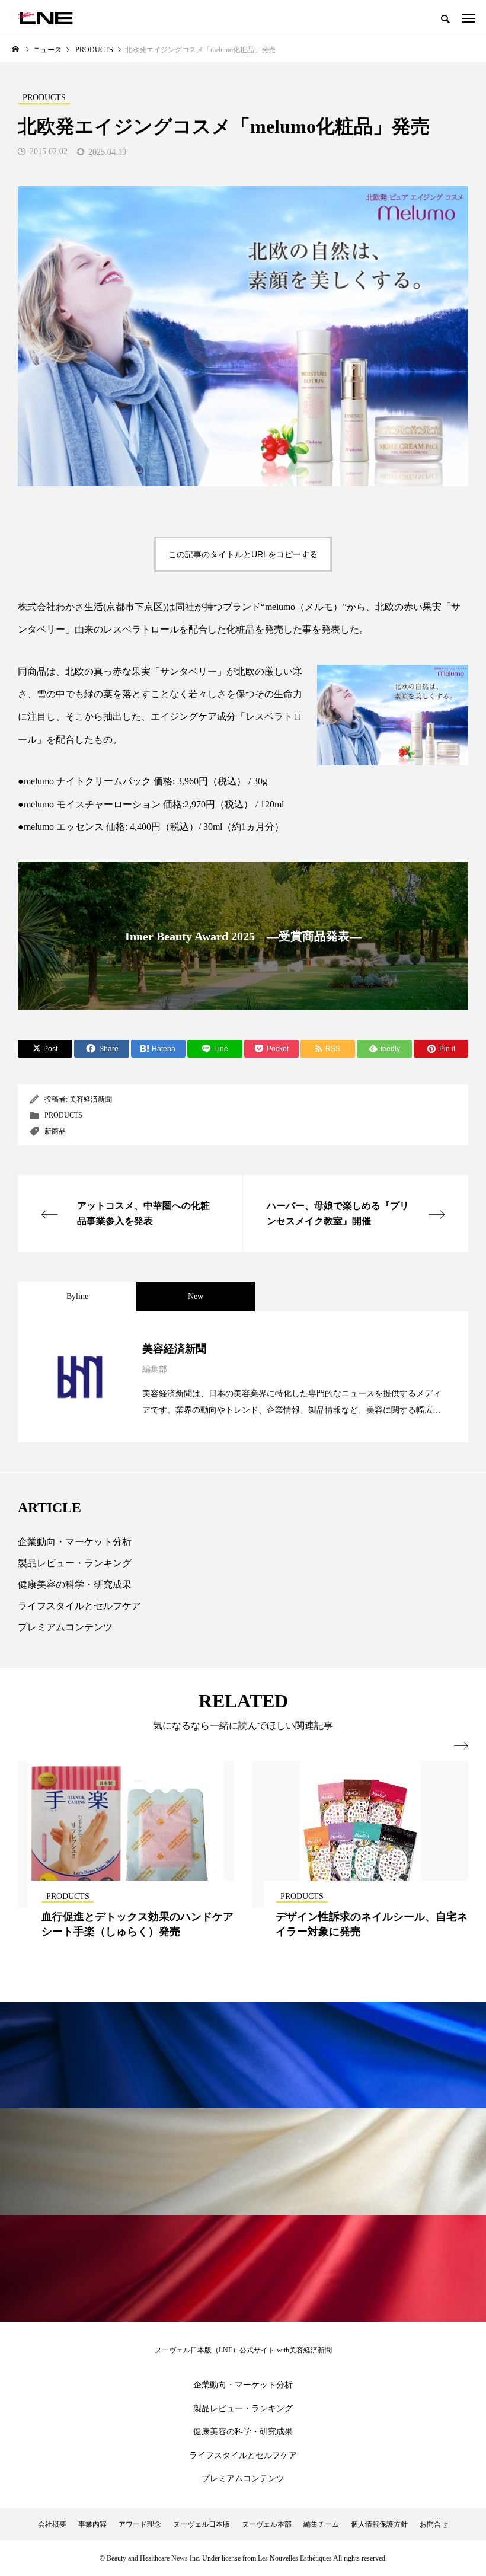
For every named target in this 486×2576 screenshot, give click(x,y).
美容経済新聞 (91, 1099)
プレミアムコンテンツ (65, 1627)
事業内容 (92, 2524)
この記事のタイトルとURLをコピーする (243, 554)
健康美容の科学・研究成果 (75, 1584)
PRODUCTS (63, 1115)
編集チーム (321, 2524)
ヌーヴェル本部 (267, 2524)
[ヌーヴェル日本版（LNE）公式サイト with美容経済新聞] (45, 18)
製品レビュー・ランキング (75, 1563)
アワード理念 (140, 2524)
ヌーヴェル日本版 (202, 2524)
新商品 (55, 1131)
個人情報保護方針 (379, 2524)
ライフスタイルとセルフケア (79, 1606)
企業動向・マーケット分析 (75, 1542)
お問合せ (434, 2524)
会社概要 (52, 2524)
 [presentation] (461, 1746)
